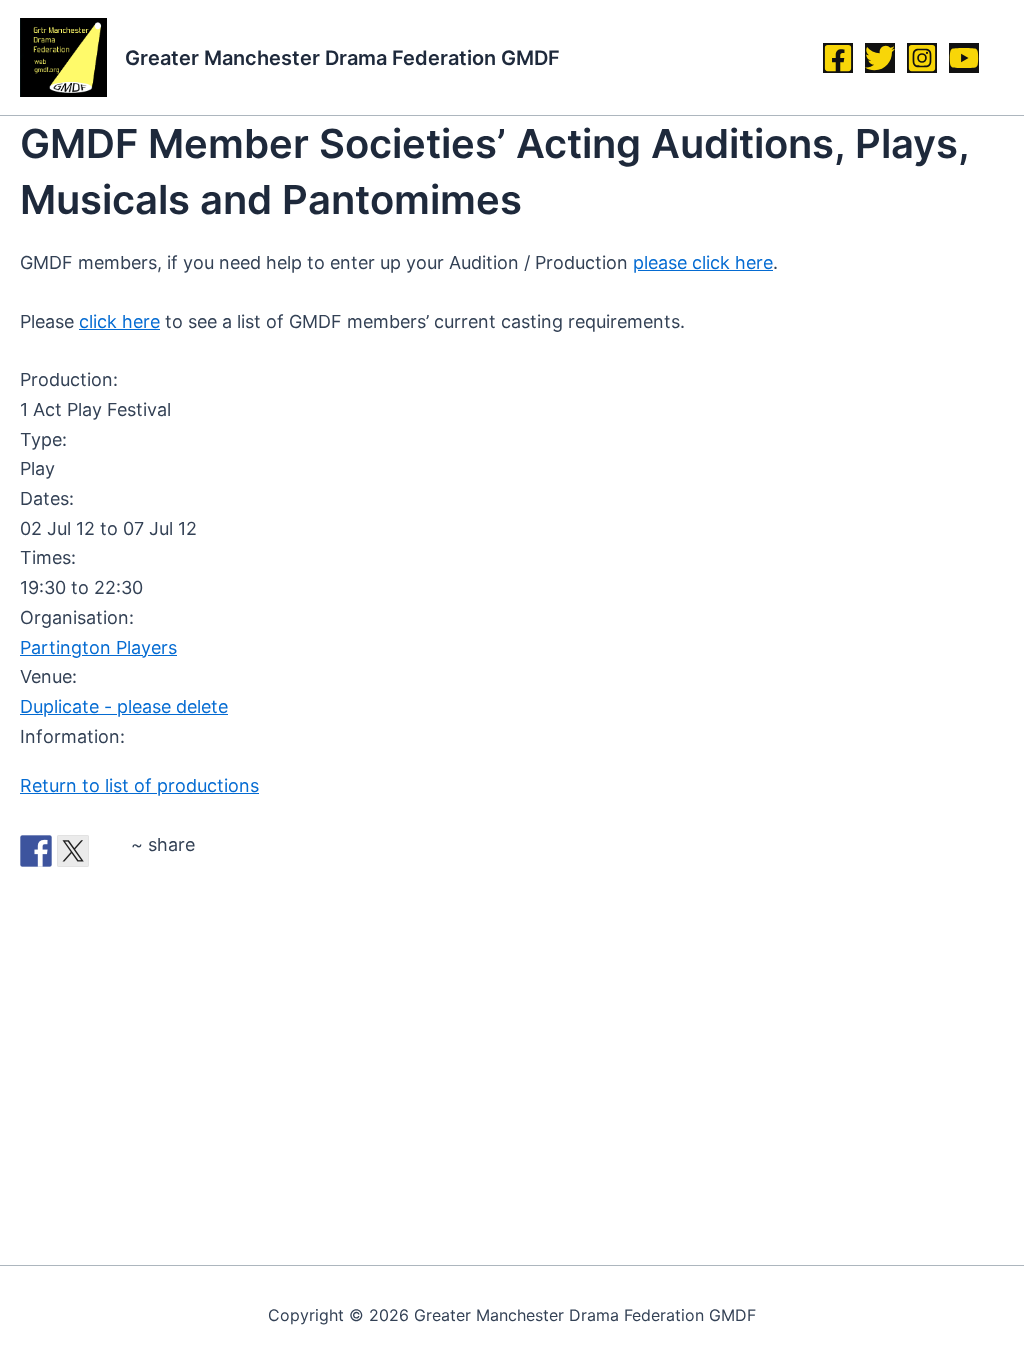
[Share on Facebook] (36, 851)
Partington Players (98, 647)
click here (119, 321)
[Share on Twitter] (73, 851)
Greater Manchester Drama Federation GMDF (342, 58)
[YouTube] (964, 58)
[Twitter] (880, 58)
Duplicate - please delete (124, 706)
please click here (703, 262)
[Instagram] (922, 58)
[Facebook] (838, 58)
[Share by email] (110, 851)
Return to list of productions (139, 785)
